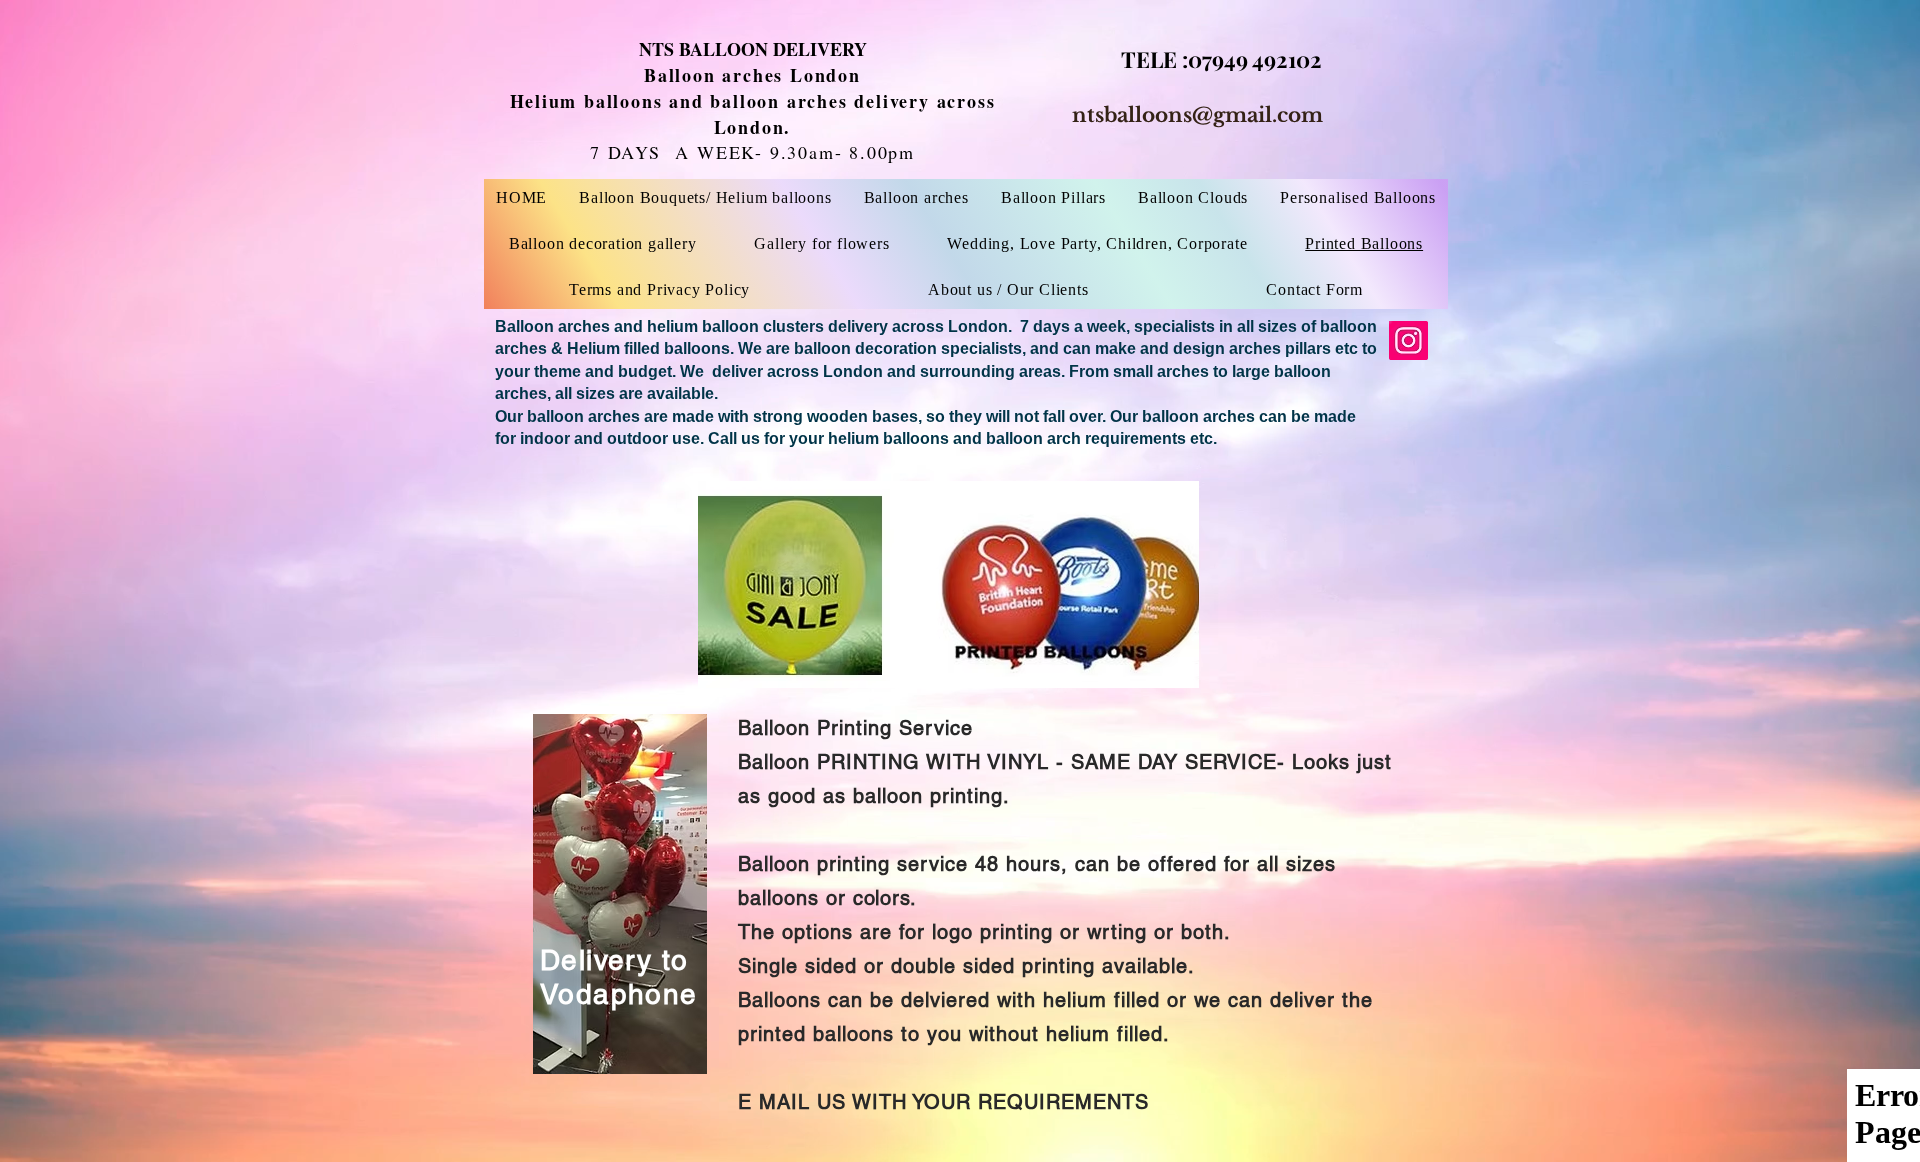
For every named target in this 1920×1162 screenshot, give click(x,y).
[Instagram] (1408, 340)
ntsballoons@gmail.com (1197, 115)
